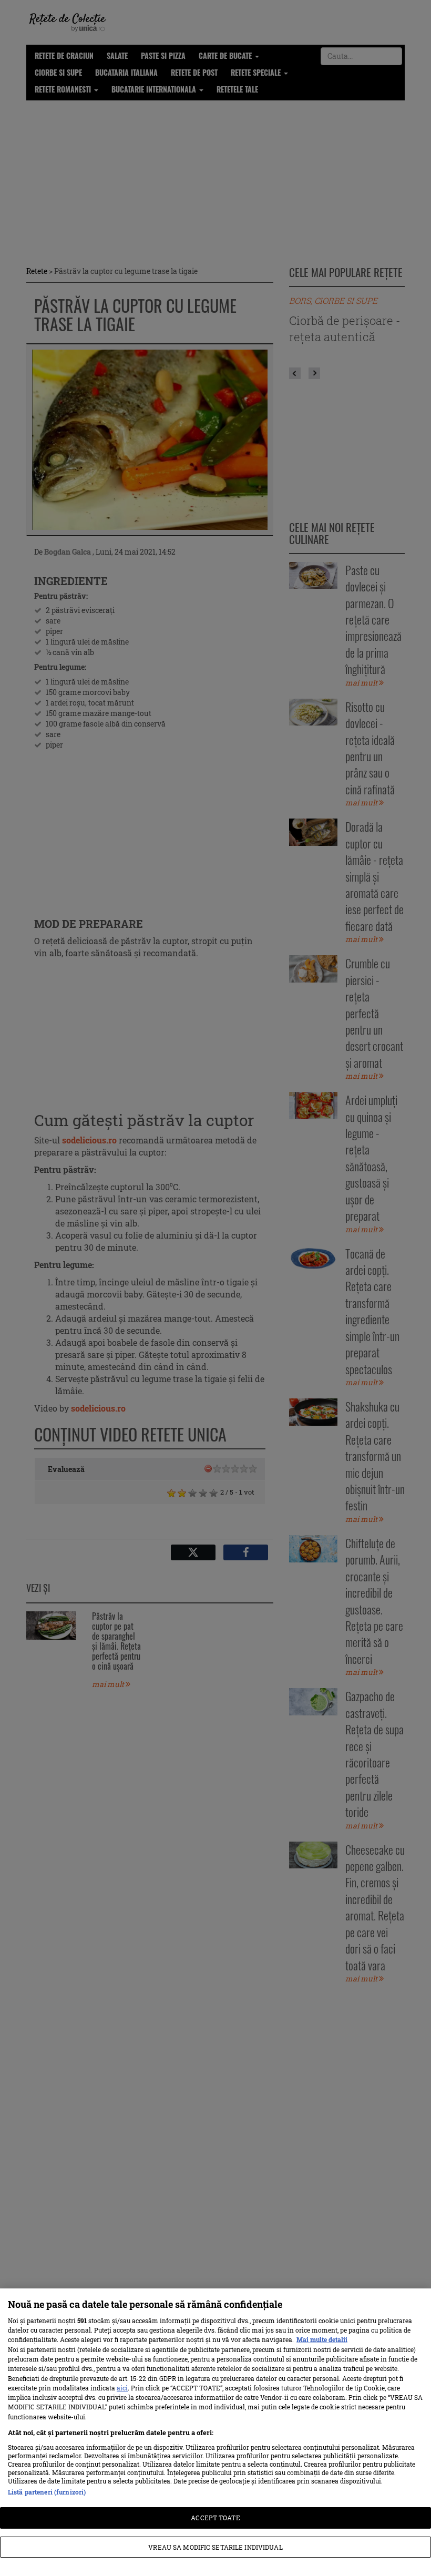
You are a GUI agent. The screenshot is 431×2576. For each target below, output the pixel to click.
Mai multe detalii (322, 2339)
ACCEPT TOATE (215, 2518)
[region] (215, 2432)
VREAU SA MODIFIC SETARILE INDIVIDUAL (215, 2547)
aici (122, 2388)
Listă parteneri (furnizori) (47, 2492)
